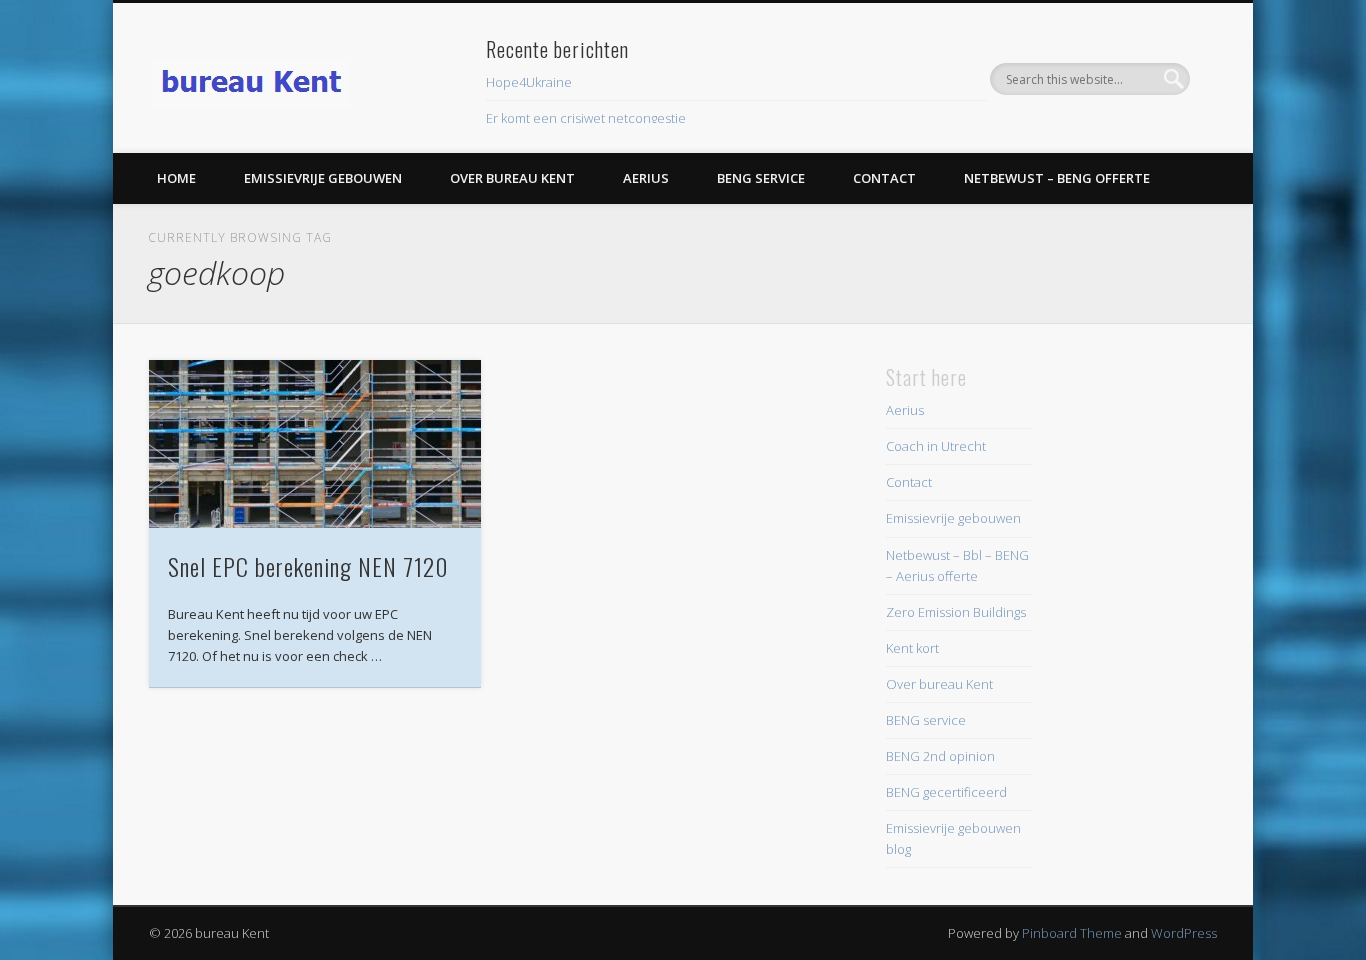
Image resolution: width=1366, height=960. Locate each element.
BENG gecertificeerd (946, 792)
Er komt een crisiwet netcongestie (586, 118)
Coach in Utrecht (936, 446)
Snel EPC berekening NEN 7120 (308, 566)
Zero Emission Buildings (956, 612)
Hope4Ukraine (529, 82)
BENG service (761, 178)
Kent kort (912, 648)
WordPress (1184, 933)
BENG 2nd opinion (940, 756)
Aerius (646, 178)
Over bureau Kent (512, 178)
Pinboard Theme (1072, 933)
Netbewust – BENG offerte (1057, 178)
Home (176, 178)
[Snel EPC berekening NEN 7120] (315, 444)
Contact (884, 178)
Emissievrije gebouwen (323, 178)
